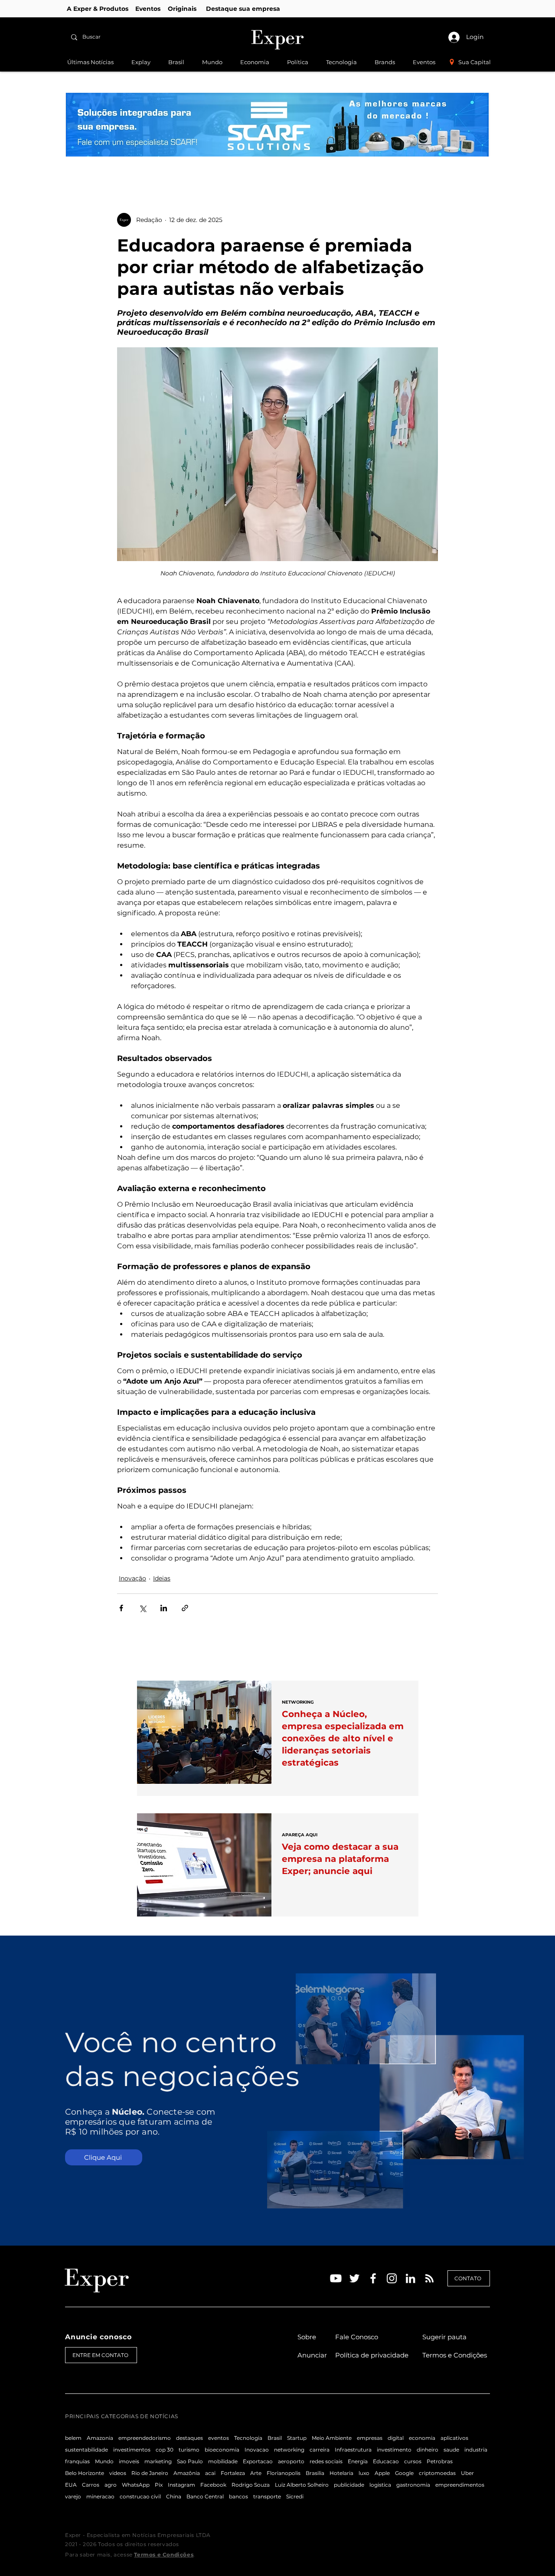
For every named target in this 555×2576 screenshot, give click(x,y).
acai (210, 2473)
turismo (189, 2450)
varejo (73, 2496)
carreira (320, 2450)
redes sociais (326, 2461)
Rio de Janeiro (150, 2473)
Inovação (132, 1578)
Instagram (181, 2485)
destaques (189, 2438)
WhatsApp (136, 2485)
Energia (358, 2461)
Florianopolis (284, 2473)
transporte (267, 2496)
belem (73, 2438)
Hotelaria (341, 2473)
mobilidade (223, 2461)
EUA (71, 2485)
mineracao (100, 2496)
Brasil (275, 2438)
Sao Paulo (190, 2461)
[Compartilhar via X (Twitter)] (142, 1608)
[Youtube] (336, 2278)
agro (111, 2485)
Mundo (104, 2461)
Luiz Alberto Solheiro (302, 2485)
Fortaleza (233, 2473)
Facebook (213, 2485)
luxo (364, 2473)
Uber (467, 2473)
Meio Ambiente (332, 2438)
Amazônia (187, 2473)
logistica (380, 2485)
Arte (256, 2473)
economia (422, 2438)
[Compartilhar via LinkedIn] (164, 1608)
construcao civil (140, 2496)
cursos (413, 2461)
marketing (158, 2461)
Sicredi (295, 2496)
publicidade (349, 2485)
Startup (297, 2438)
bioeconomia (222, 2450)
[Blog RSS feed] (429, 2279)
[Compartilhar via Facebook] (121, 1608)
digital (396, 2438)
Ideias (162, 1578)
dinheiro (428, 2450)
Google (404, 2473)
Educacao (386, 2461)
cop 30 (165, 2450)
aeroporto (291, 2461)
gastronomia (413, 2485)
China (174, 2496)
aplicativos (454, 2438)
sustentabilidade (87, 2450)
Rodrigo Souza (251, 2485)
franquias (77, 2461)
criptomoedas (437, 2473)
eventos (219, 2438)
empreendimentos (460, 2485)
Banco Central (205, 2496)
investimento (394, 2450)
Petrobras (440, 2461)
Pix (159, 2485)
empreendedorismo (145, 2438)
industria (476, 2450)
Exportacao (258, 2461)
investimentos (132, 2450)
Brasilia (315, 2473)
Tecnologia (248, 2438)
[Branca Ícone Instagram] (392, 2278)
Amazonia (100, 2438)
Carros (91, 2485)
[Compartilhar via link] (185, 1608)
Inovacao (257, 2450)
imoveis (129, 2461)
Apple (382, 2473)
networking (289, 2450)
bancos (238, 2496)
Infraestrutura (353, 2450)
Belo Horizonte (85, 2473)
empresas (370, 2438)
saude (451, 2450)
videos (118, 2473)
